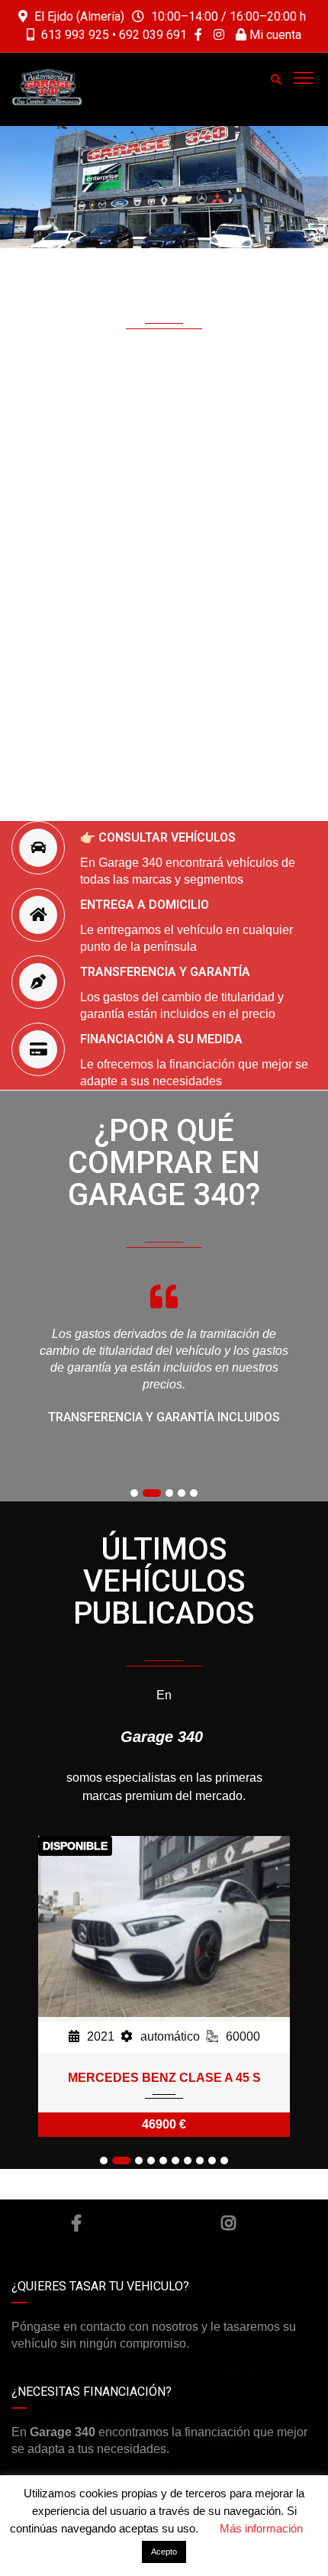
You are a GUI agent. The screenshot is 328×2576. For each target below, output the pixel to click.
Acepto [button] (164, 2552)
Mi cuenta (274, 35)
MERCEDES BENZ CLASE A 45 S (164, 2078)
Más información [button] (261, 2528)
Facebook (76, 2223)
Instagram (229, 2223)
